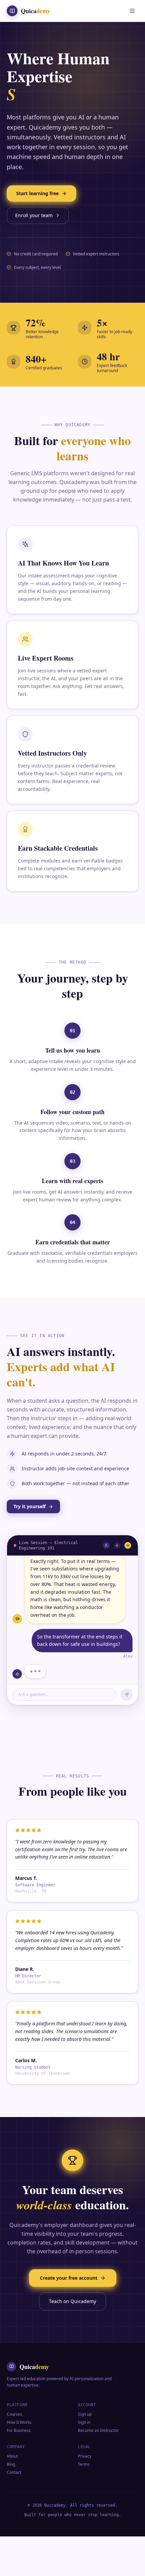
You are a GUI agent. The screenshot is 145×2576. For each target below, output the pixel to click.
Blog (11, 2482)
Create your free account (69, 2295)
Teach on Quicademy (72, 2319)
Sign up (85, 2432)
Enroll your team (34, 233)
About (12, 2474)
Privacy (85, 2474)
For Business (19, 2448)
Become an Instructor (98, 2448)
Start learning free (37, 211)
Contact (14, 2490)
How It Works (19, 2440)
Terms (84, 2482)
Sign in (84, 2440)
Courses (14, 2432)
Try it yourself (30, 1524)
